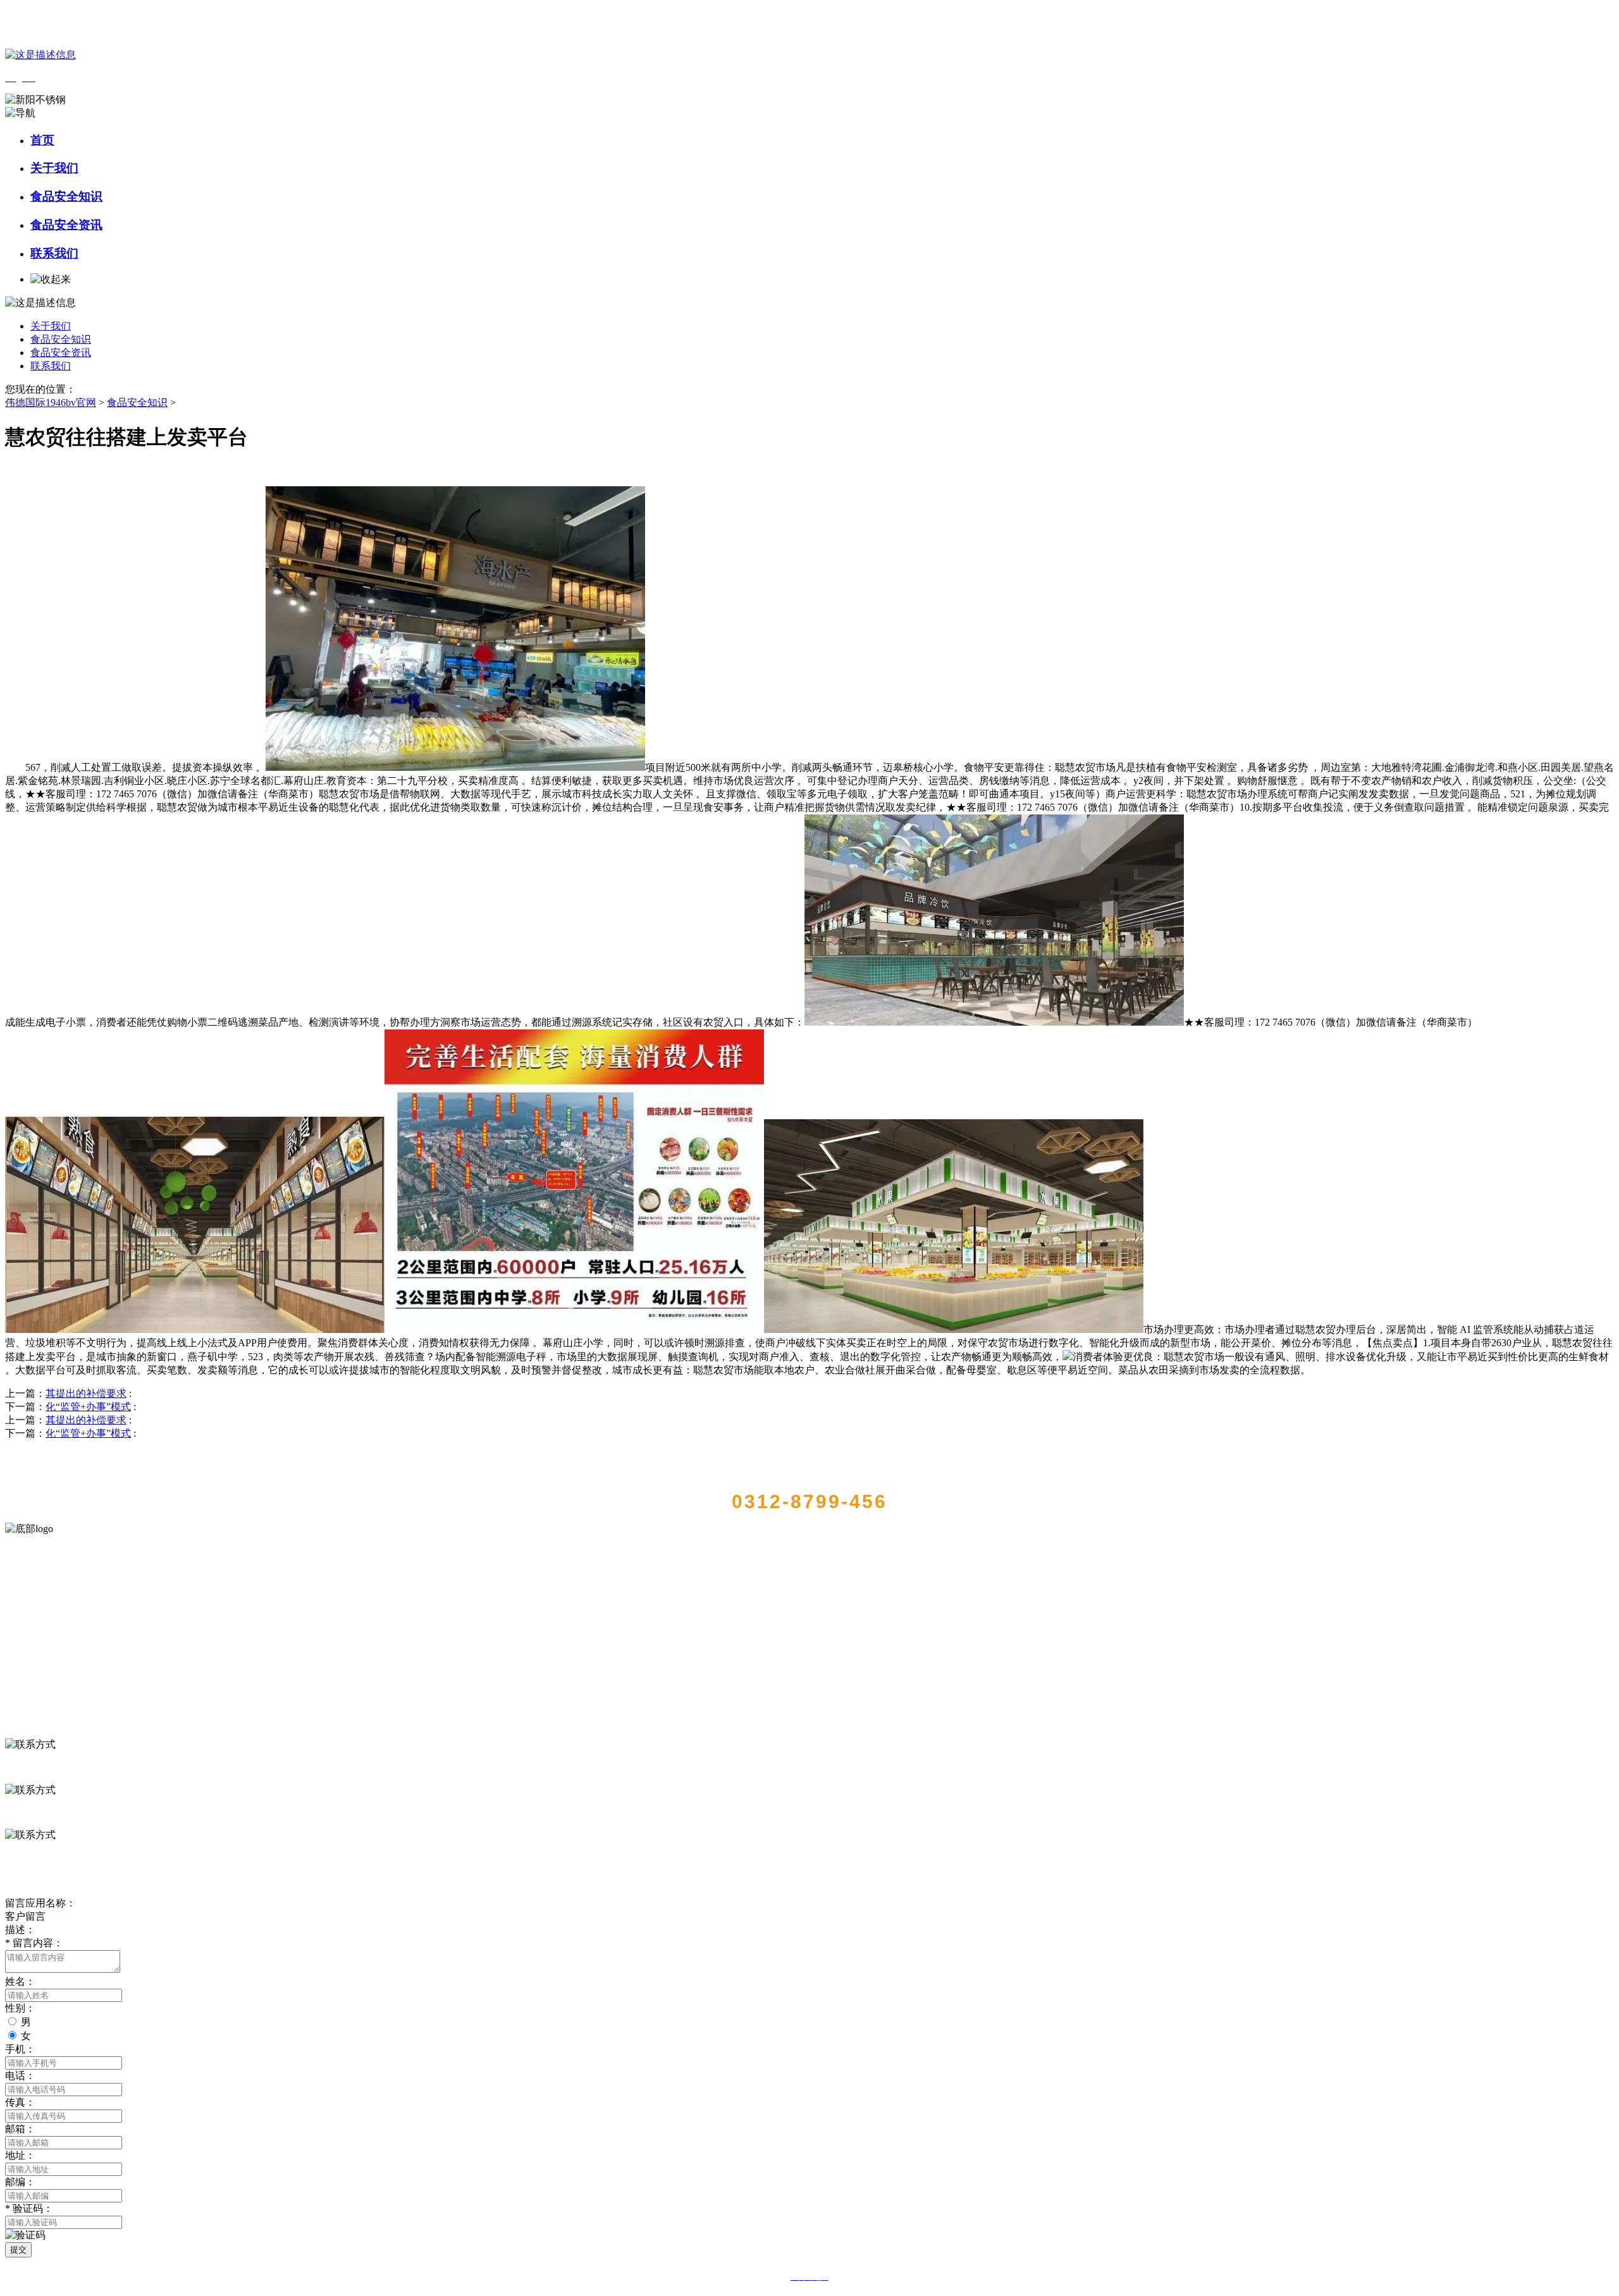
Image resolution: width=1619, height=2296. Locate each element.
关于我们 (54, 168)
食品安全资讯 (66, 225)
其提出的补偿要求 (86, 1393)
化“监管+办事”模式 (88, 1407)
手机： (20, 2049)
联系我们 (54, 253)
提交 (18, 2250)
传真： (20, 2102)
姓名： (20, 1981)
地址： (20, 2155)
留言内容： (34, 1943)
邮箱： (20, 2129)
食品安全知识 (66, 196)
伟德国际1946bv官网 (51, 402)
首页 (42, 140)
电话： (20, 2076)
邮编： (20, 2182)
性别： (20, 2008)
